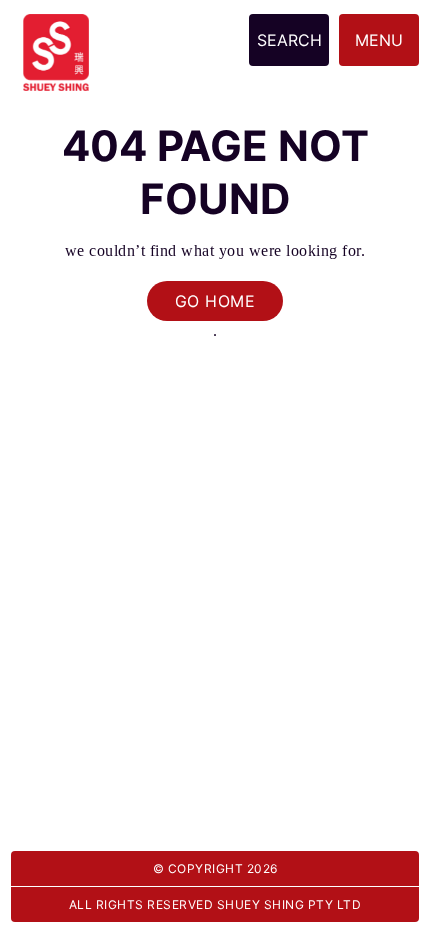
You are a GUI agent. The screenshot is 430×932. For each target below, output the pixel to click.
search (289, 40)
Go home (215, 301)
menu (379, 40)
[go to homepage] (56, 25)
